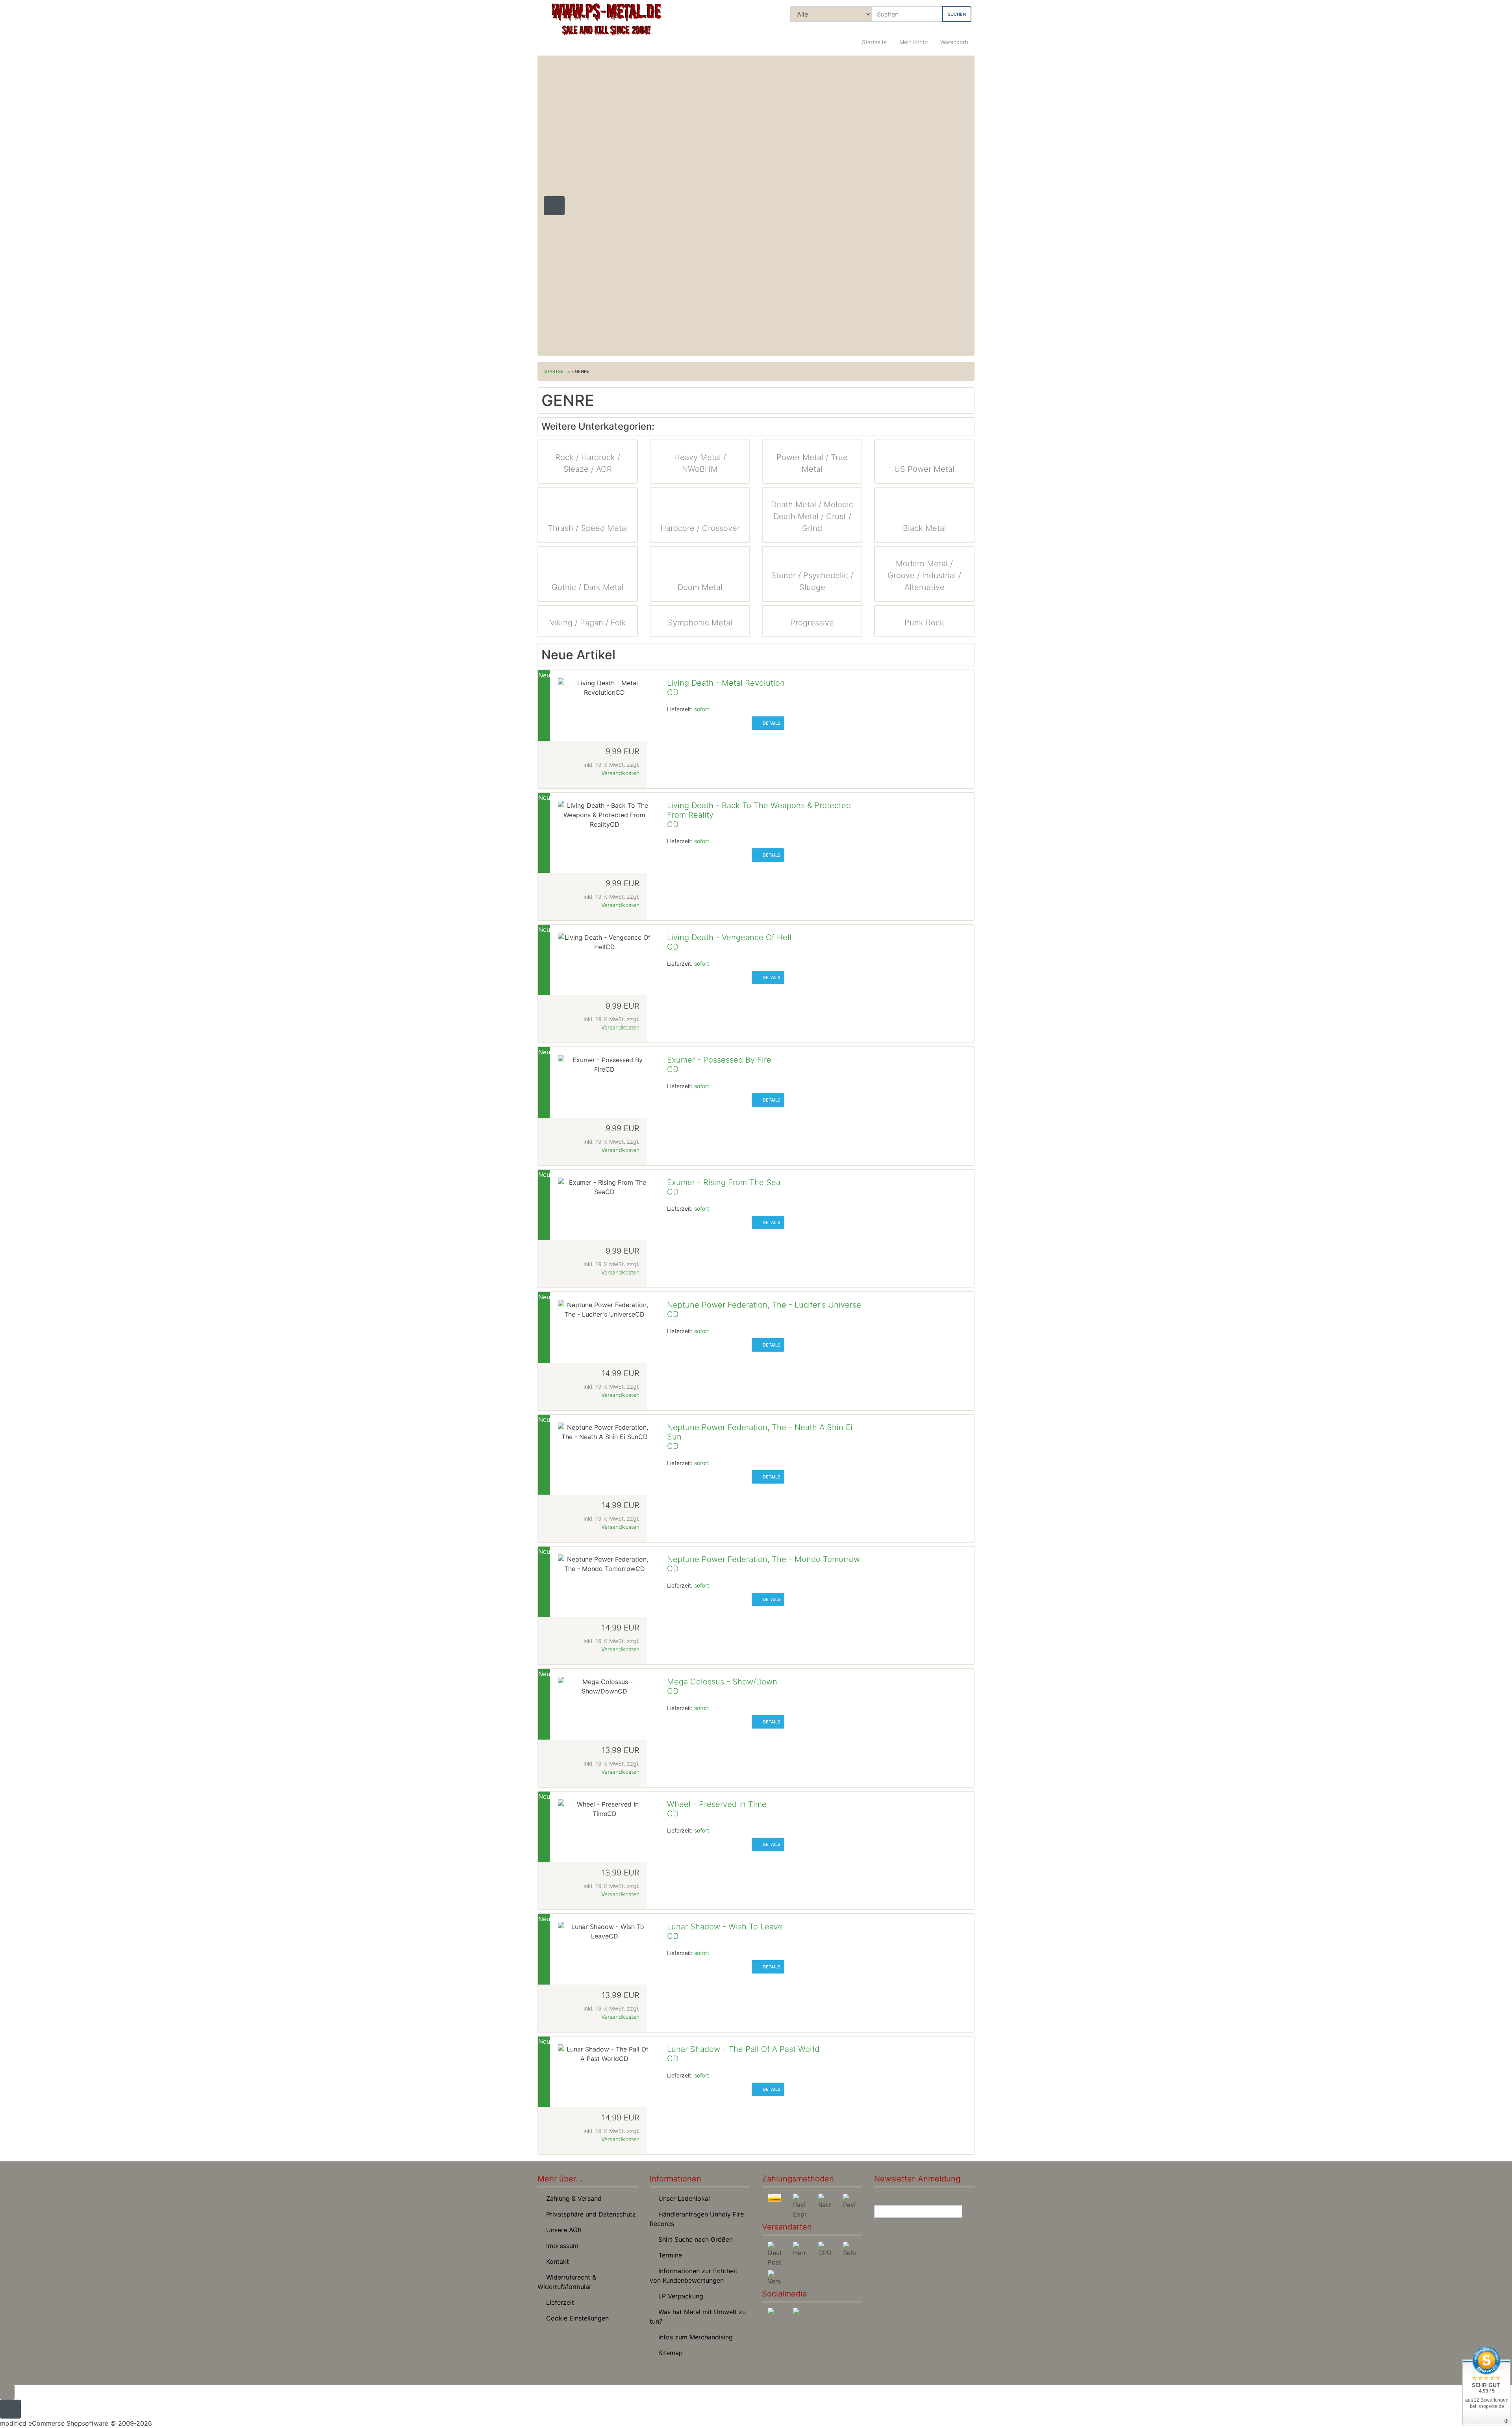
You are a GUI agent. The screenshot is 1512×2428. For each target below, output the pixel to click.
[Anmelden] (968, 2212)
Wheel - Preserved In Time (717, 1804)
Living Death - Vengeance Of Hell (729, 937)
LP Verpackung (679, 2296)
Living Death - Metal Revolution (726, 683)
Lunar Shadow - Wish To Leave (725, 1927)
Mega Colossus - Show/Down (722, 1682)
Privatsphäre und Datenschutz (589, 2214)
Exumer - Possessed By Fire (719, 1060)
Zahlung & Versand (572, 2198)
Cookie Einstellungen (575, 2318)
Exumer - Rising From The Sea (724, 1182)
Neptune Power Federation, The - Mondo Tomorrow (763, 1559)
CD (673, 692)
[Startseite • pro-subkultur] (606, 26)
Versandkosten (620, 773)
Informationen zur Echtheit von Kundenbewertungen (694, 2276)
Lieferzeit (558, 2302)
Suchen (957, 14)
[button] (913, 37)
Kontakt (556, 2261)
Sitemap (669, 2353)
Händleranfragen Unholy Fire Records (697, 2219)
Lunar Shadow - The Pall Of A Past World (743, 2049)
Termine (668, 2255)
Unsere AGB (562, 2230)
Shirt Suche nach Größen (694, 2239)
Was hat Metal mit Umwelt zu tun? (698, 2317)
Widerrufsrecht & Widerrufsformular (567, 2282)
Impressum (560, 2246)
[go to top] (7, 2392)
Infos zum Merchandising (694, 2337)
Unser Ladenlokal (682, 2198)
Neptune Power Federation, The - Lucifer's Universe (764, 1305)
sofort (702, 709)
